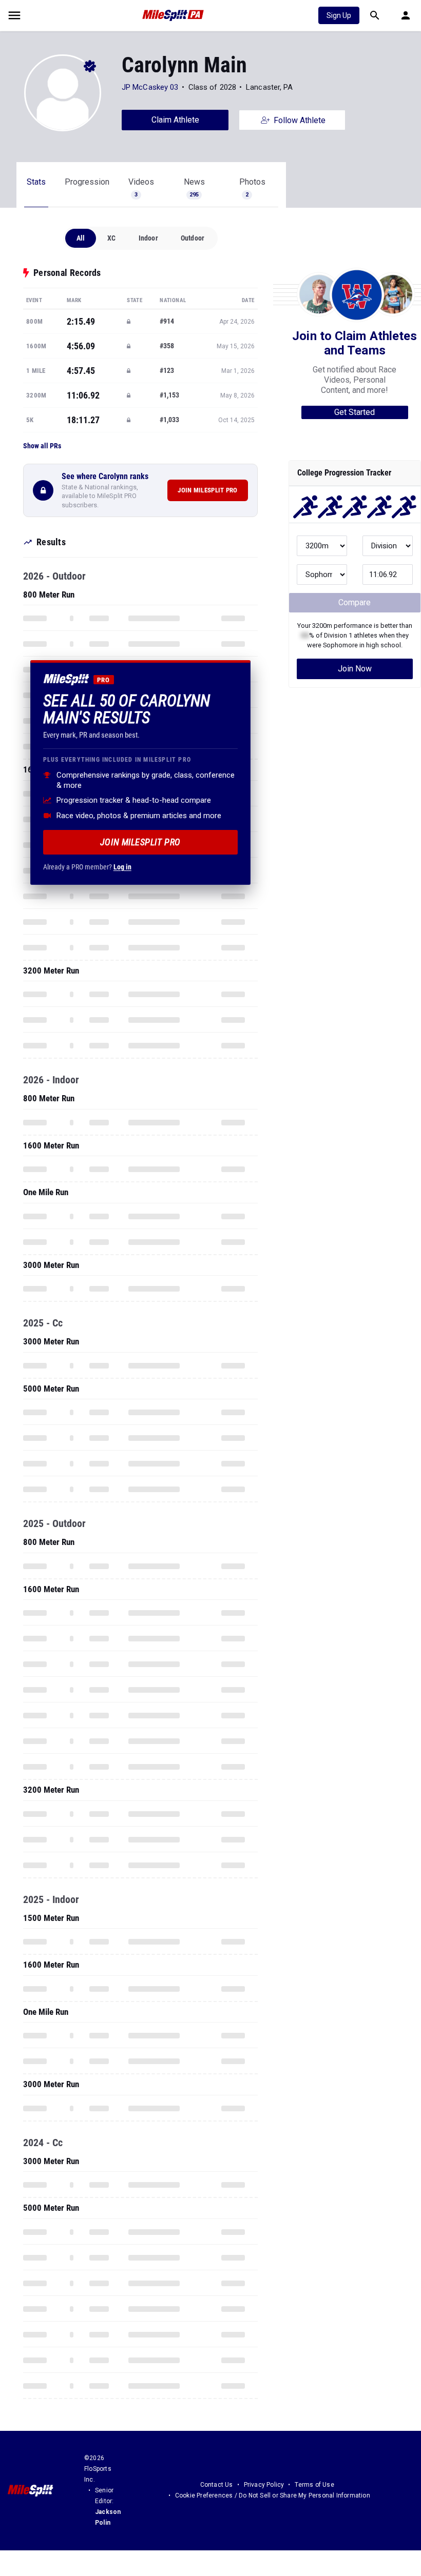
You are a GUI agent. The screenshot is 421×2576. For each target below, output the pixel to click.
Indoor (148, 238)
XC (111, 238)
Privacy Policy (264, 2485)
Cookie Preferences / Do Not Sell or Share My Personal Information (273, 2495)
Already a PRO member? (87, 867)
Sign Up (339, 15)
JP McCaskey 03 (150, 87)
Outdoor (193, 238)
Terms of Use (314, 2485)
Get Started (355, 412)
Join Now (355, 669)
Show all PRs (42, 446)
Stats (36, 182)
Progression (87, 182)
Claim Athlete (175, 120)
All (81, 238)
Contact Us (217, 2485)
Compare (355, 602)
